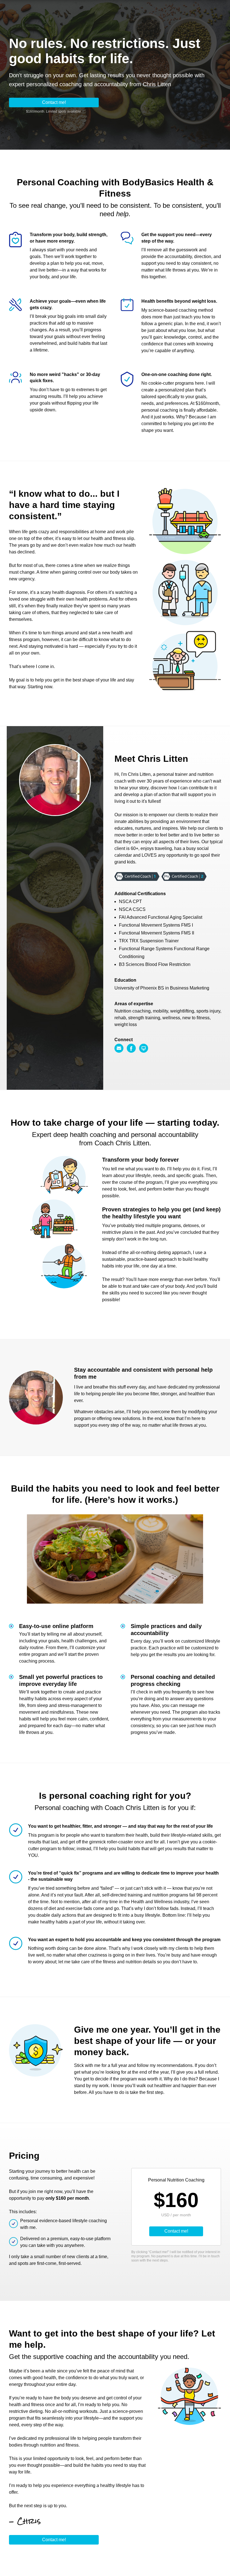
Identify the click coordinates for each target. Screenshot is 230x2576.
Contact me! (54, 102)
